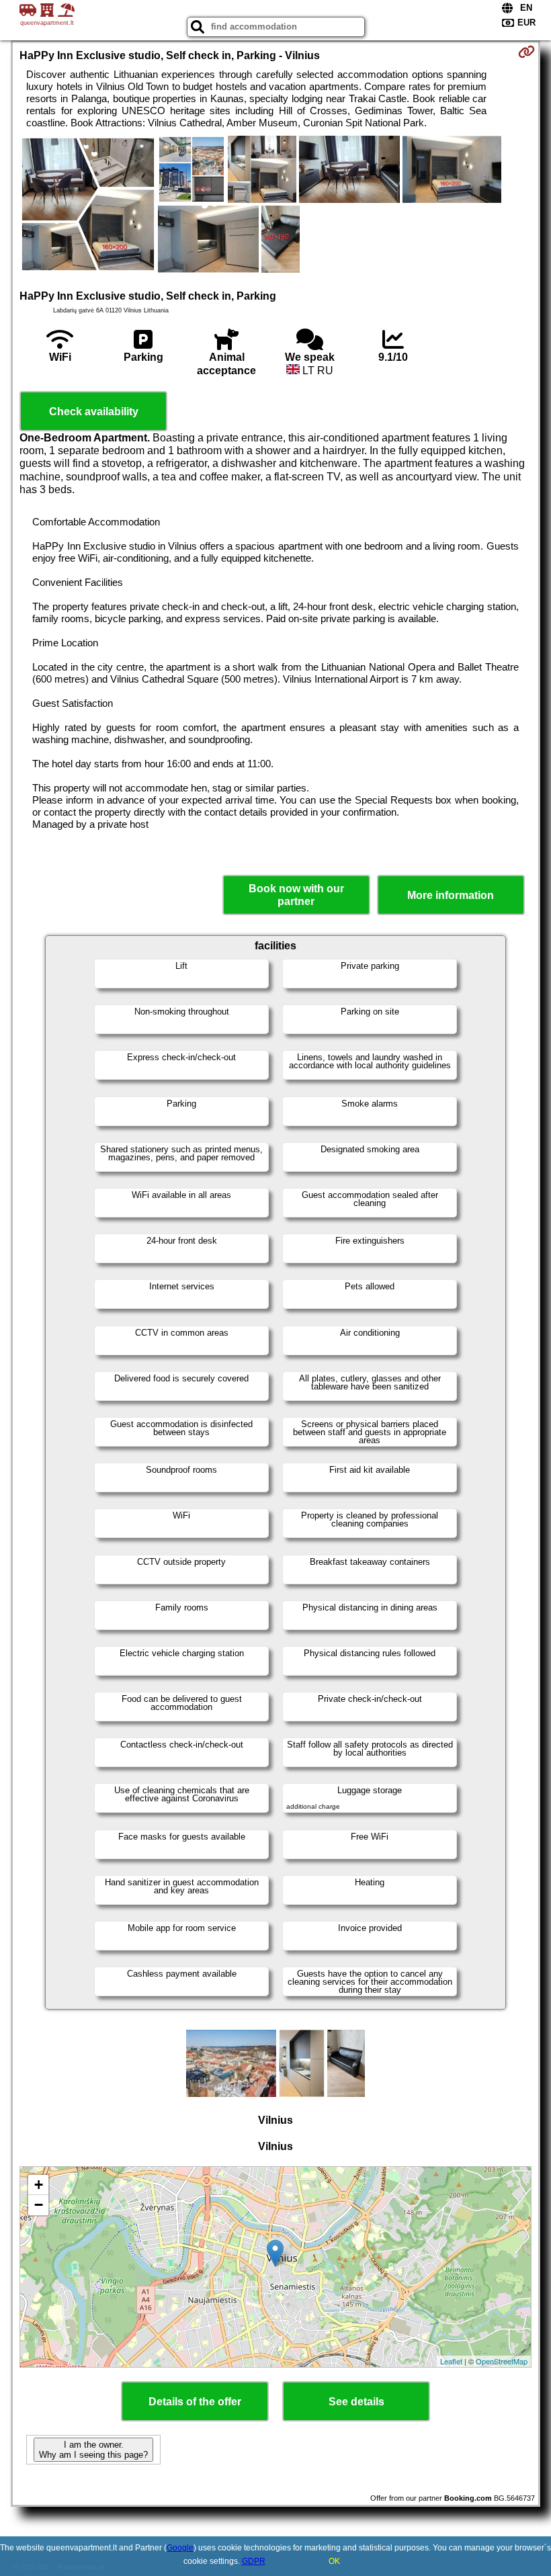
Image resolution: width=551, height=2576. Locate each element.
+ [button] (39, 2185)
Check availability (94, 412)
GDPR (254, 2561)
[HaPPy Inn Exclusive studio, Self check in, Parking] (88, 206)
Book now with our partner (296, 895)
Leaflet (451, 2361)
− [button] (39, 2205)
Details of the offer (195, 2402)
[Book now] (526, 52)
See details (356, 2402)
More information (451, 895)
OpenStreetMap (502, 2361)
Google (180, 2548)
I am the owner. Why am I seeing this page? (93, 2450)
